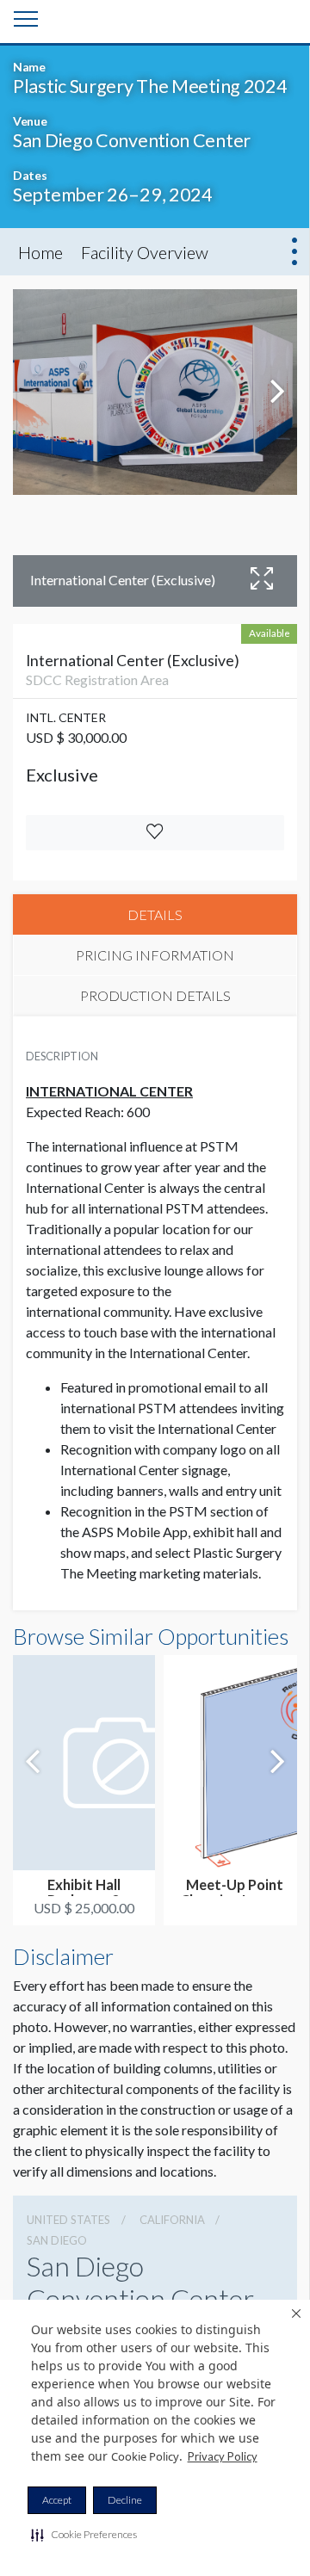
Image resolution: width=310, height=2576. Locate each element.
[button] (84, 2535)
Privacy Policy (223, 2456)
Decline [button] (125, 2500)
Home (40, 252)
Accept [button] (57, 2500)
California (172, 2220)
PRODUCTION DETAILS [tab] (155, 995)
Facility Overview (145, 252)
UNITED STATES (68, 2220)
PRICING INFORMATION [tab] (155, 955)
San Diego (57, 2240)
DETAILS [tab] (155, 914)
